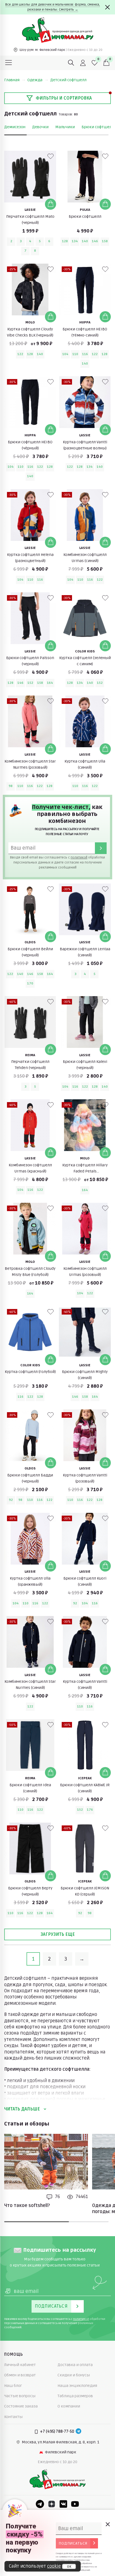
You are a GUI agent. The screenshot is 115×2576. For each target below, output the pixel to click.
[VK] (63, 2504)
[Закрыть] (107, 7)
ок (69, 2567)
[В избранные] (51, 156)
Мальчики (65, 127)
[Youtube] (75, 2504)
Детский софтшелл (68, 80)
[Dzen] (52, 2504)
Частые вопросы (20, 2396)
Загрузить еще (58, 1934)
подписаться (73, 2543)
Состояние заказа (21, 2406)
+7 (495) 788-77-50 (57, 2432)
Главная (12, 80)
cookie (54, 2566)
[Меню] (9, 63)
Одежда (35, 80)
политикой (79, 858)
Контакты (13, 2417)
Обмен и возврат (20, 2375)
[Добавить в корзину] (51, 204)
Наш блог (13, 2386)
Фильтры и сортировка (64, 98)
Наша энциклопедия (77, 2386)
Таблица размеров (75, 2396)
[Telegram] (78, 2432)
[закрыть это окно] (107, 2524)
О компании (69, 2406)
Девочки (40, 127)
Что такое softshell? (27, 2206)
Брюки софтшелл (98, 127)
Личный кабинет (20, 2365)
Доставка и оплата (75, 2365)
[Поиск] (71, 63)
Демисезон (15, 127)
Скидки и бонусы (74, 2375)
